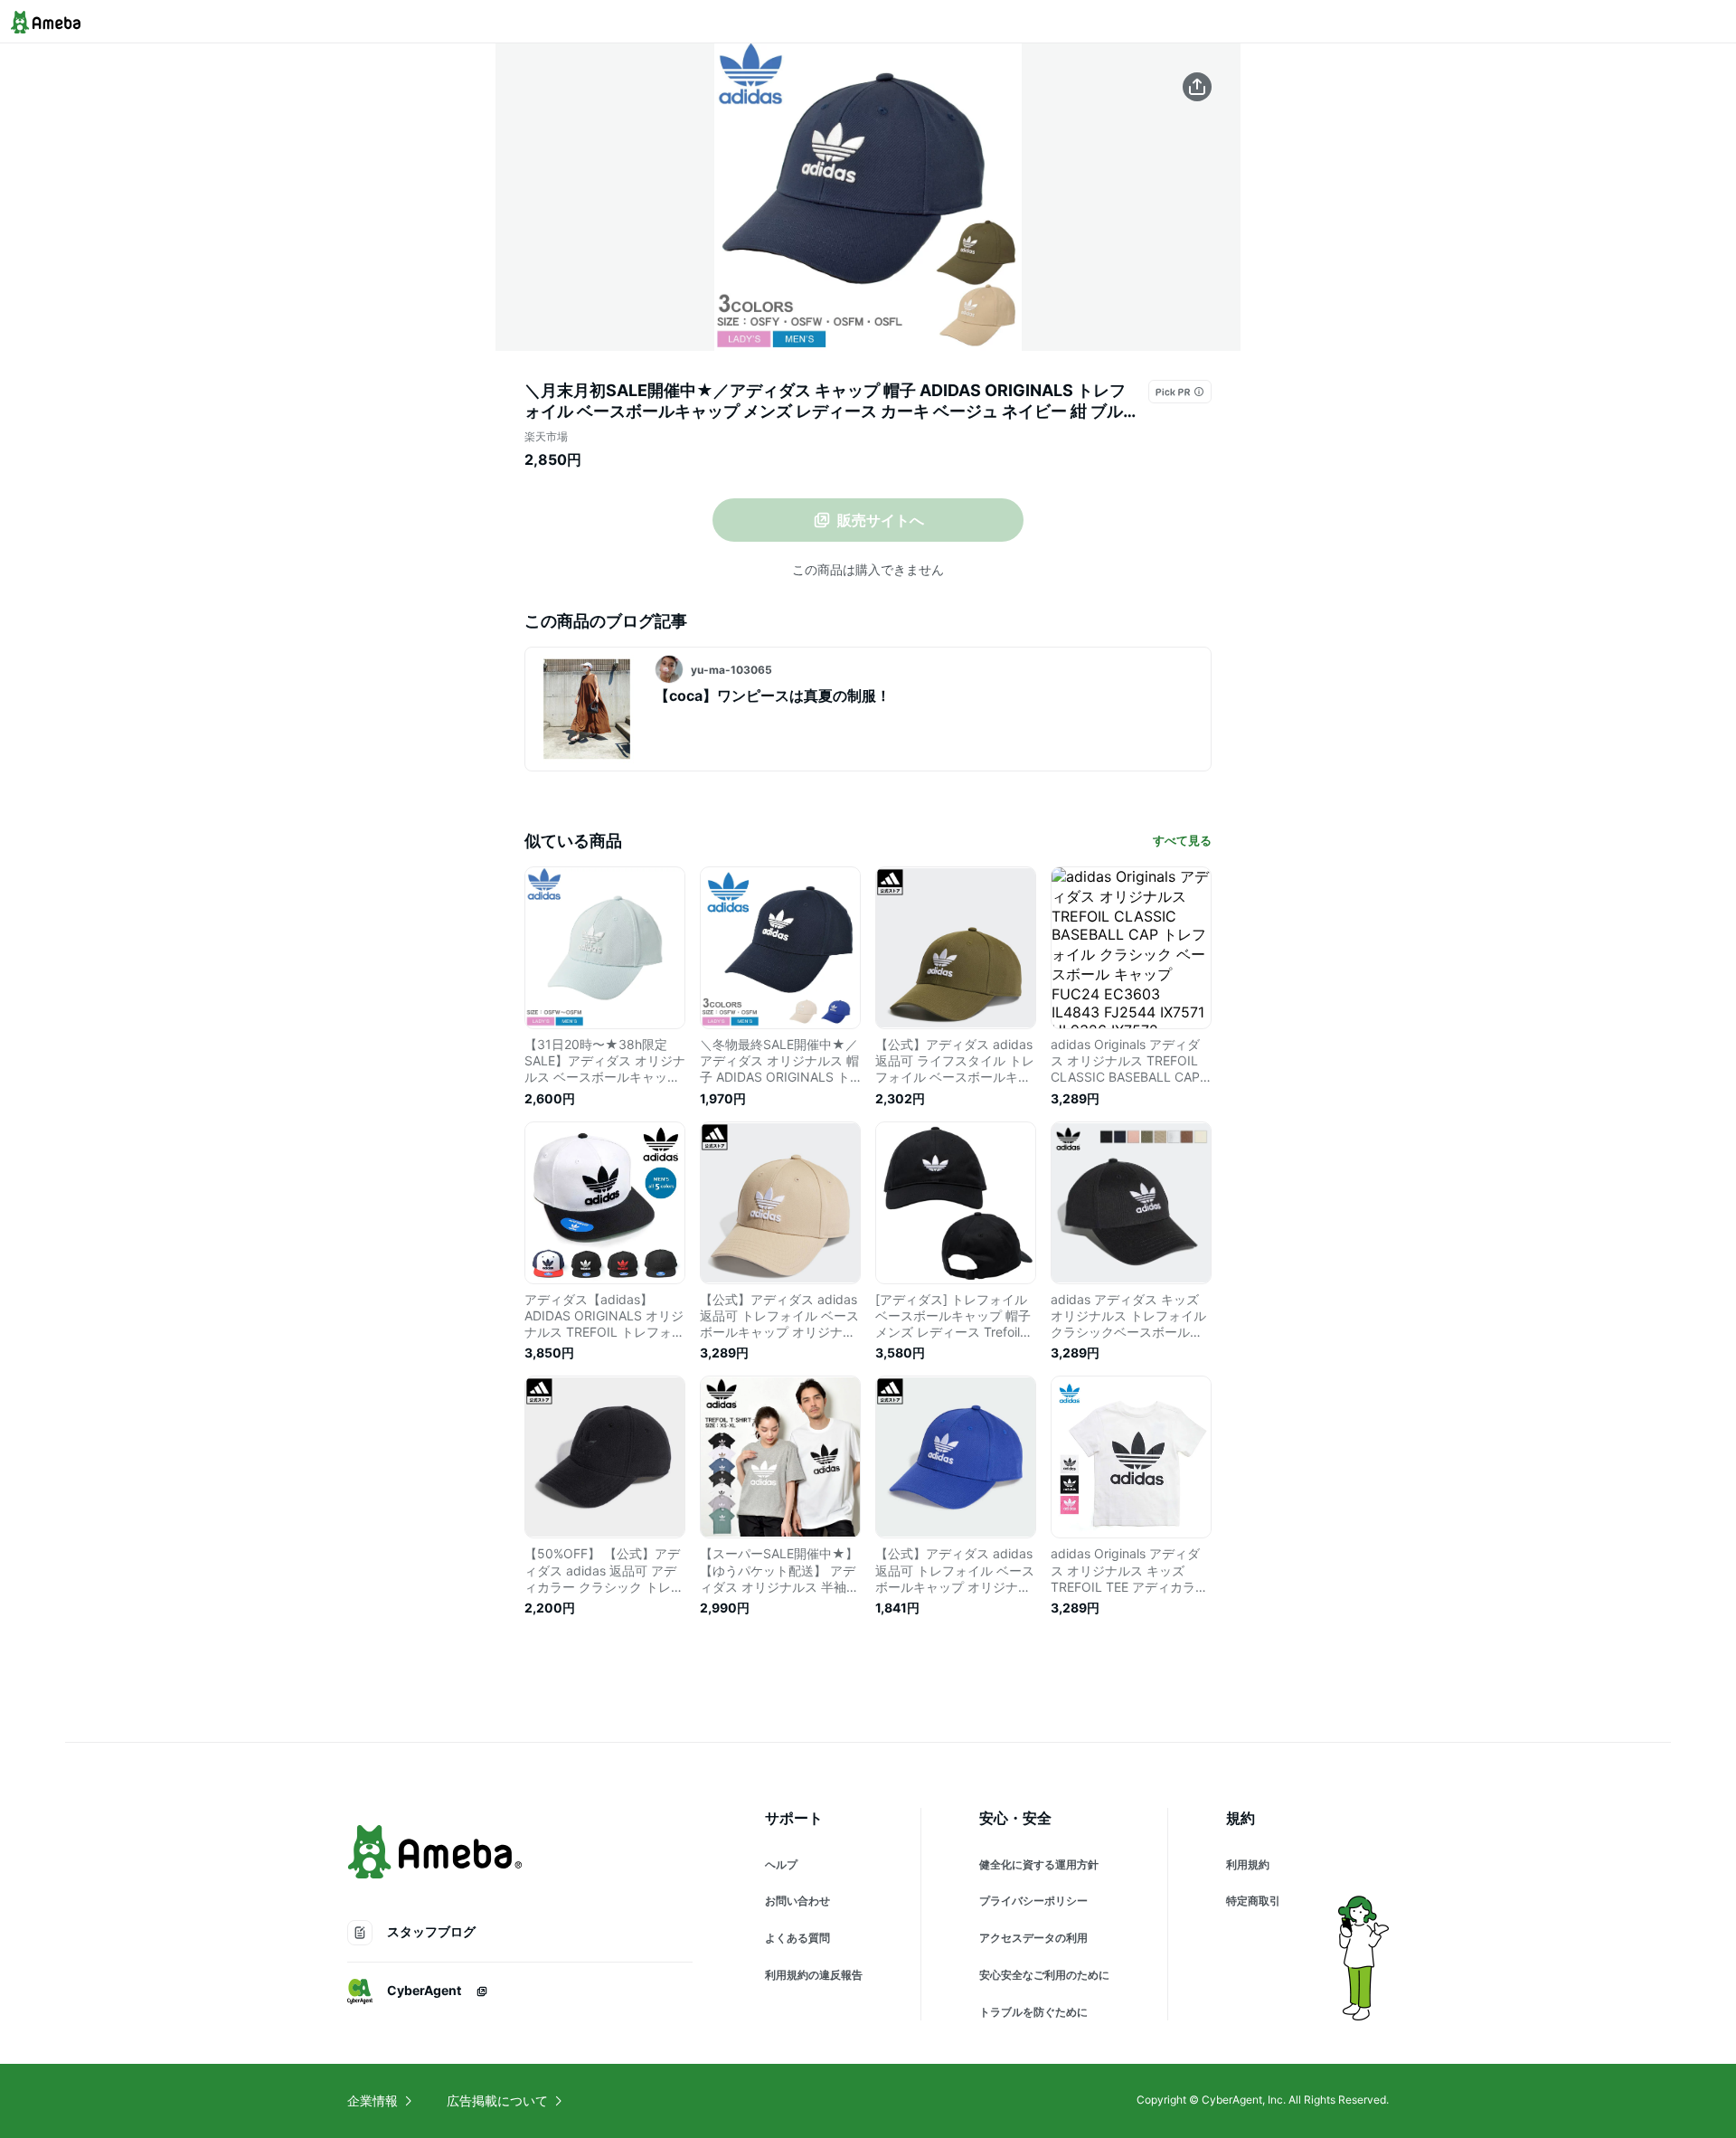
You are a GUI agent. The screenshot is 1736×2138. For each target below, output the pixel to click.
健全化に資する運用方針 (1039, 1864)
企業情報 (373, 2100)
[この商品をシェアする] (1197, 87)
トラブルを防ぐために (1033, 2012)
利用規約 (1248, 1864)
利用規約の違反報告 (814, 1975)
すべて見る (1182, 840)
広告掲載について (497, 2100)
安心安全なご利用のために (1044, 1975)
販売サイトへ (881, 520)
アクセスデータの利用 (1033, 1938)
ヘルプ (781, 1864)
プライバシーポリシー (1033, 1901)
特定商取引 (1253, 1901)
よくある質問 (797, 1938)
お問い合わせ (797, 1901)
